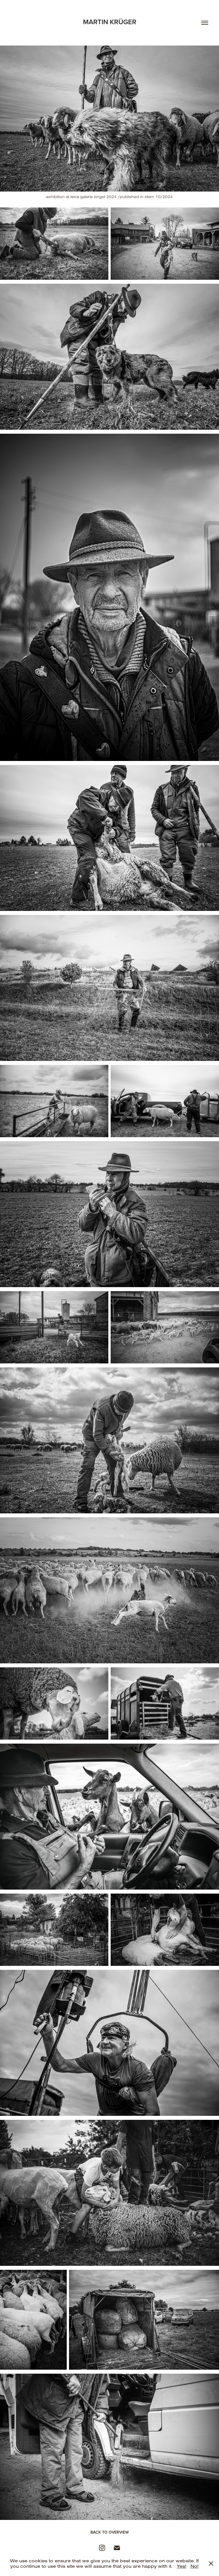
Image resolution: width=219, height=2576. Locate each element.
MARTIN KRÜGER (110, 22)
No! (194, 2566)
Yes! (182, 2566)
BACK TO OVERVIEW (110, 2532)
